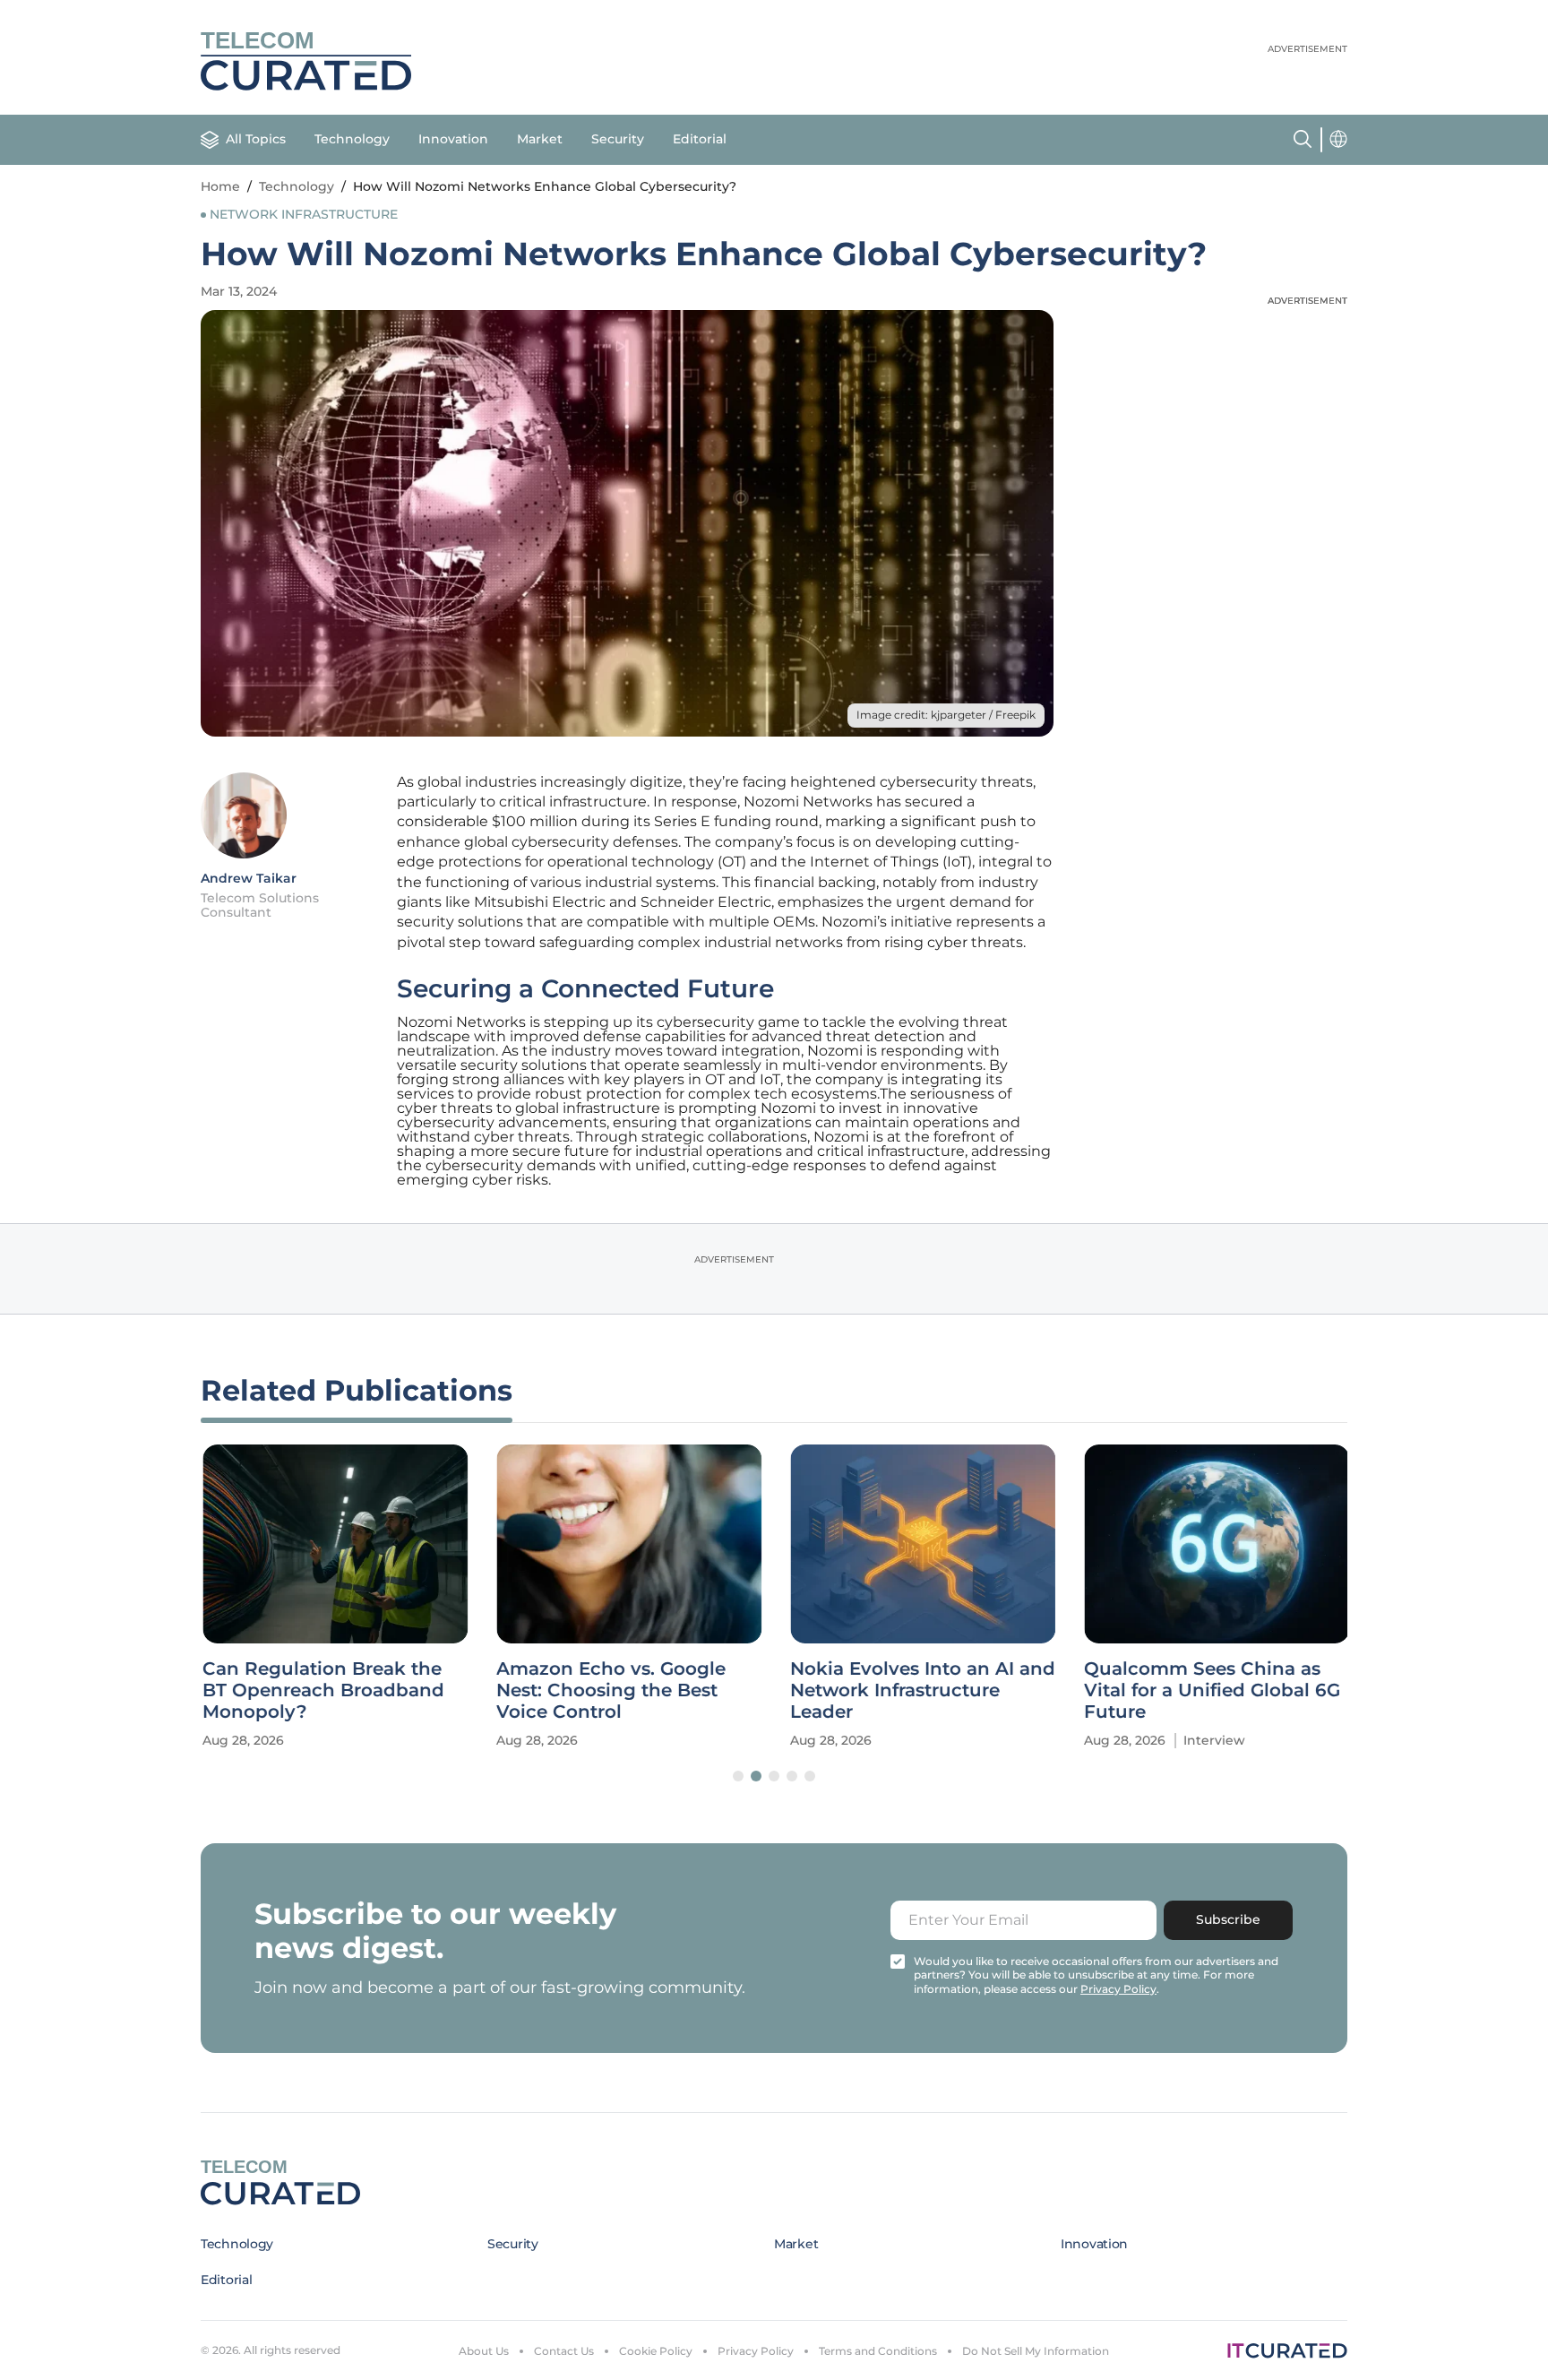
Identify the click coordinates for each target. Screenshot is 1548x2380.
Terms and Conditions (878, 2351)
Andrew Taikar (249, 878)
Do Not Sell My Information (1036, 2351)
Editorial (700, 139)
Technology (352, 139)
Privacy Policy (756, 2351)
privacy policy (1118, 1989)
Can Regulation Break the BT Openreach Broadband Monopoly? (322, 1690)
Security (618, 139)
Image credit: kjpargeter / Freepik (946, 715)
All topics (256, 139)
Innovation (453, 139)
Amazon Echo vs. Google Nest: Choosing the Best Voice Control (609, 1690)
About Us (484, 2351)
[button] (738, 1776)
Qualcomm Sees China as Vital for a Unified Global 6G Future (1210, 1690)
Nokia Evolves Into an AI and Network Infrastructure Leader (921, 1690)
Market (540, 139)
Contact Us (564, 2351)
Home (220, 186)
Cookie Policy (656, 2351)
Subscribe (1228, 1919)
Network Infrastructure (304, 214)
